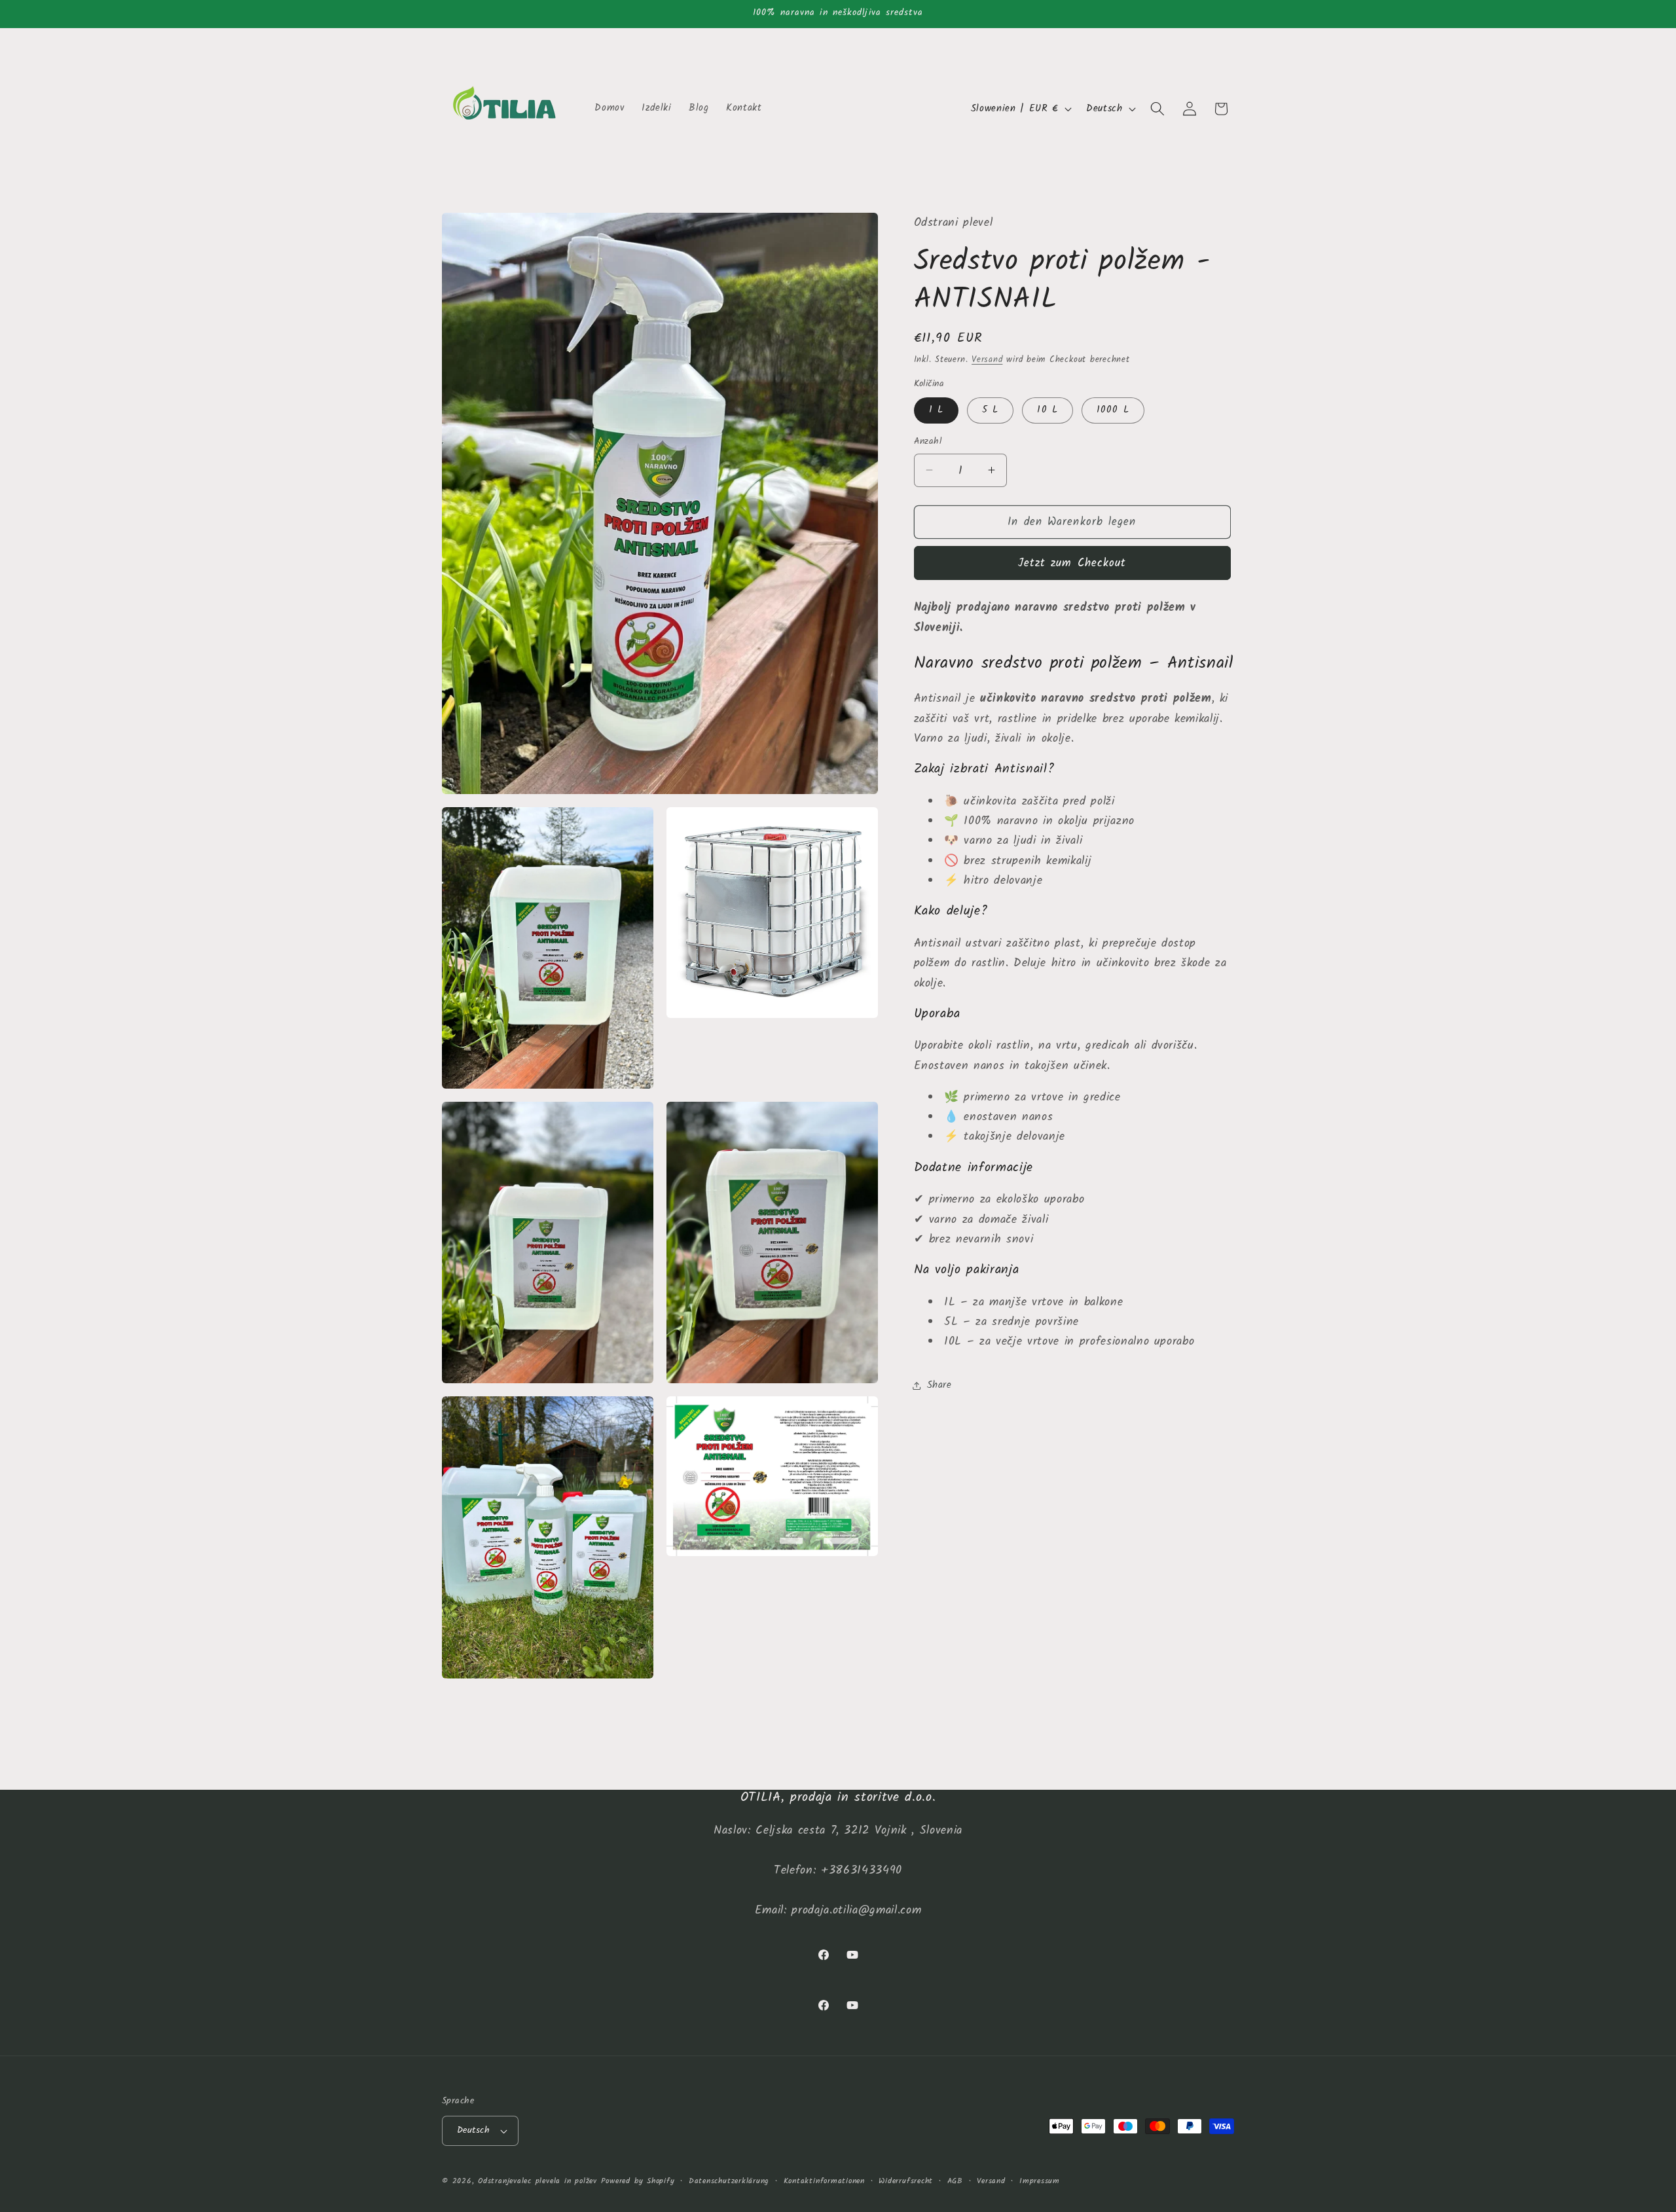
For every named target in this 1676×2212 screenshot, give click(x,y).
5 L (990, 410)
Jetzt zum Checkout (1072, 563)
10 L (1047, 410)
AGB (955, 2181)
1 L (936, 410)
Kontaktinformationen (824, 2181)
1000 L (1113, 410)
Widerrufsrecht (906, 2181)
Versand (987, 359)
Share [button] (939, 1385)
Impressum (1040, 2181)
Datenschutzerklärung (729, 2181)
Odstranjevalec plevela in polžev (537, 2181)
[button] (1157, 109)
